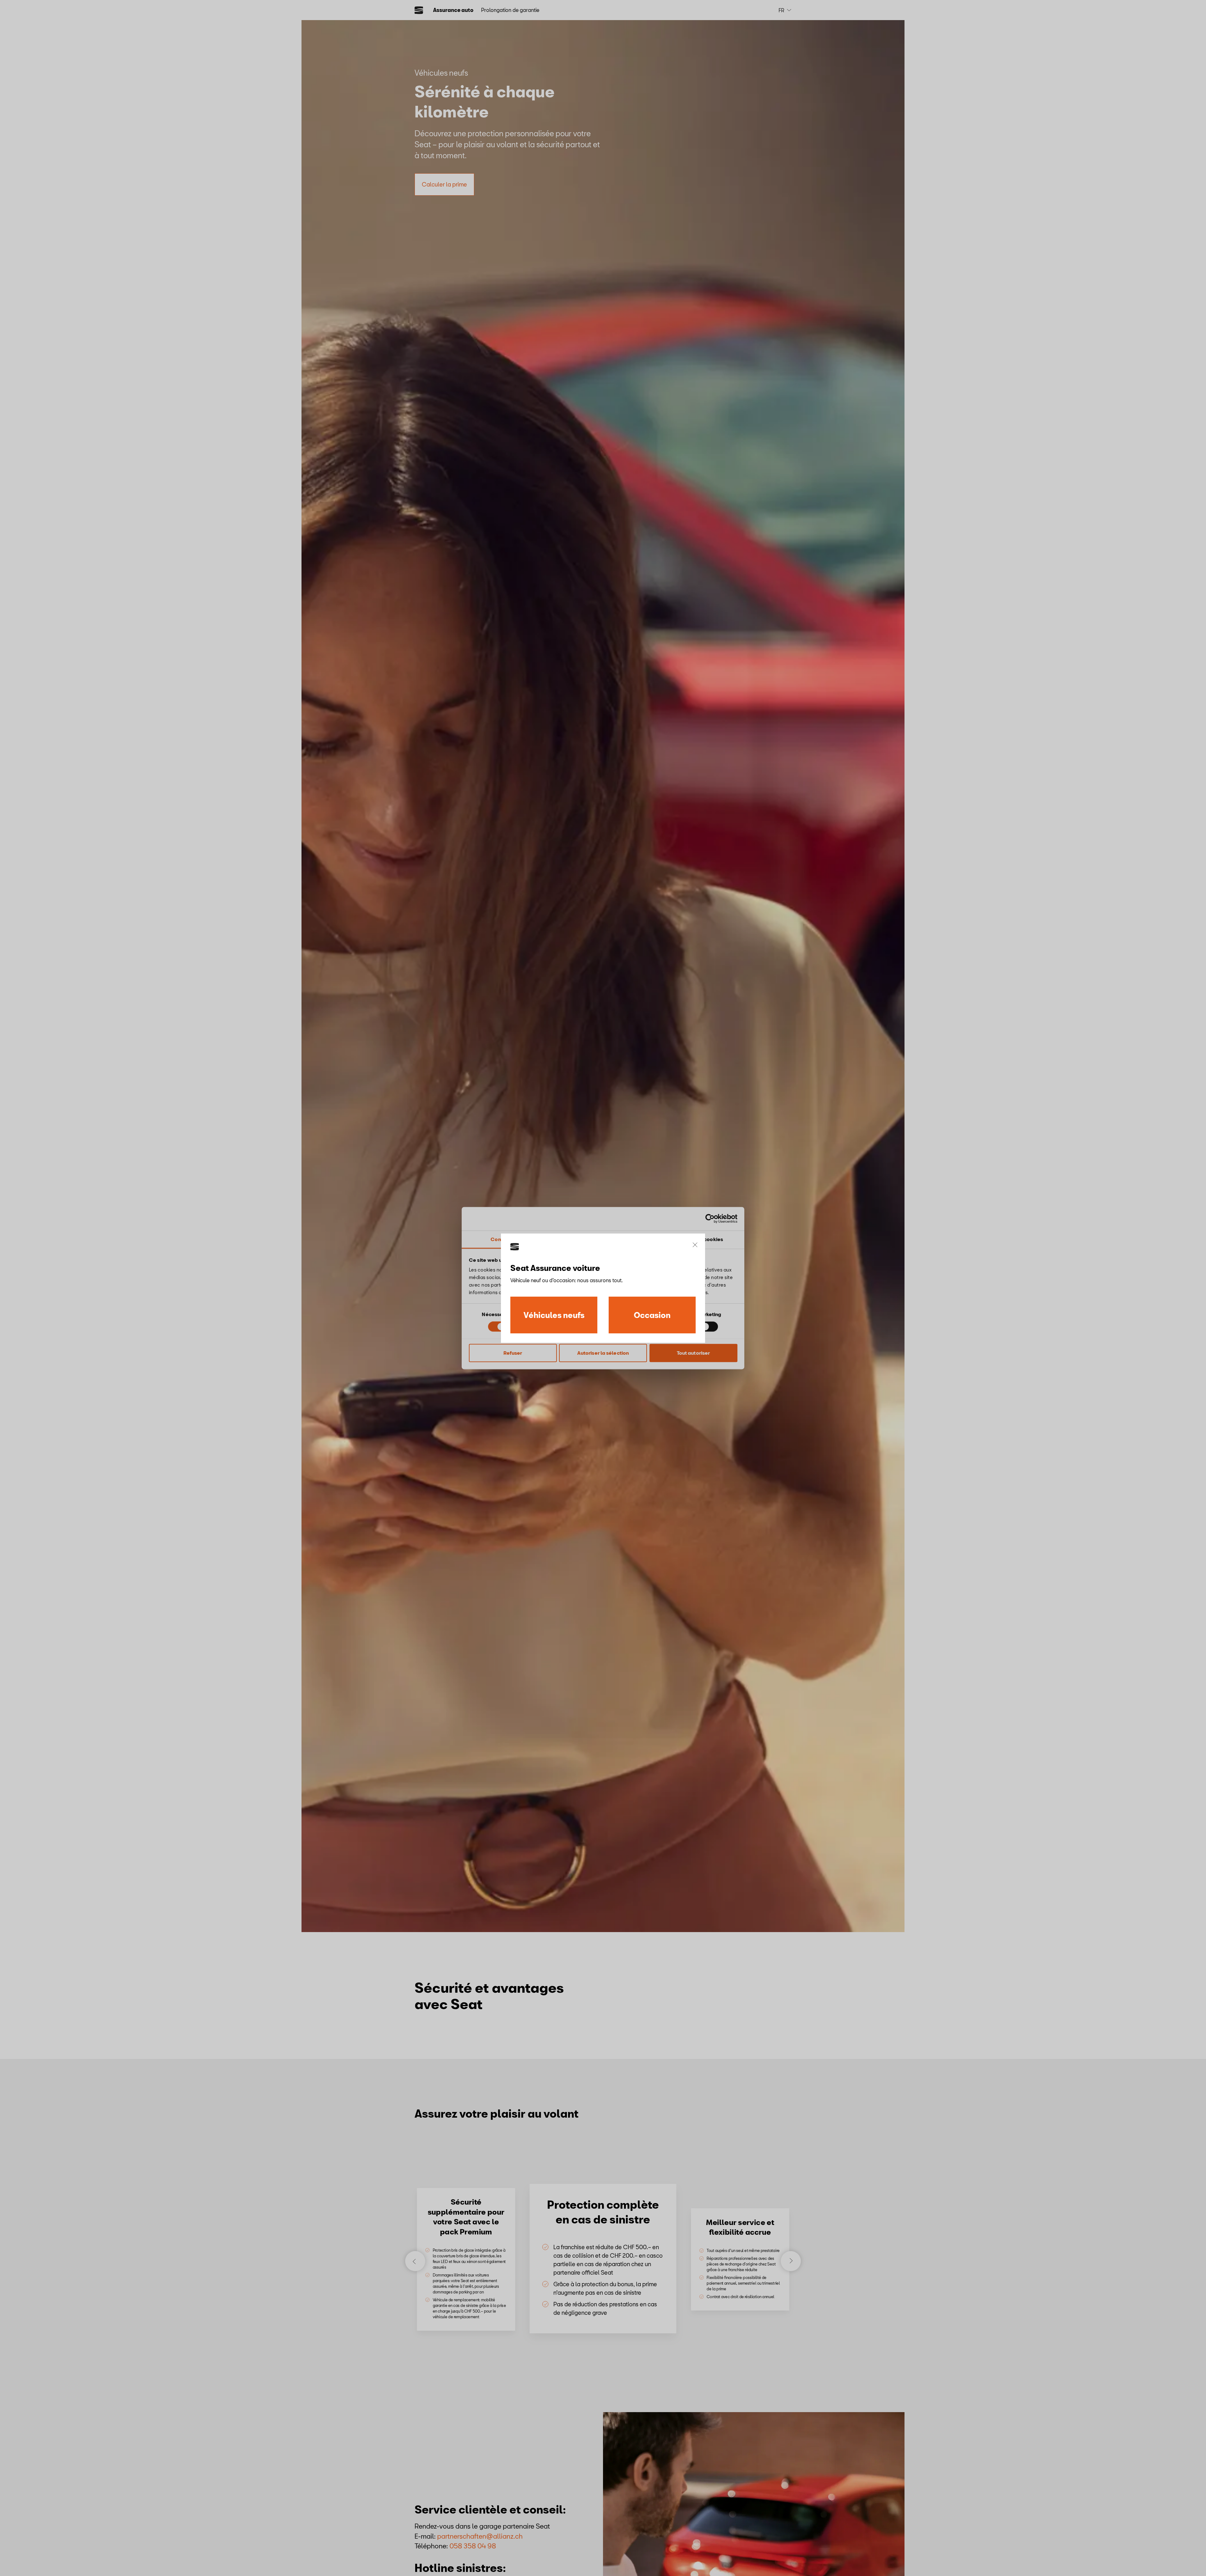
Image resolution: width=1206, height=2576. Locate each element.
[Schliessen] (695, 1245)
